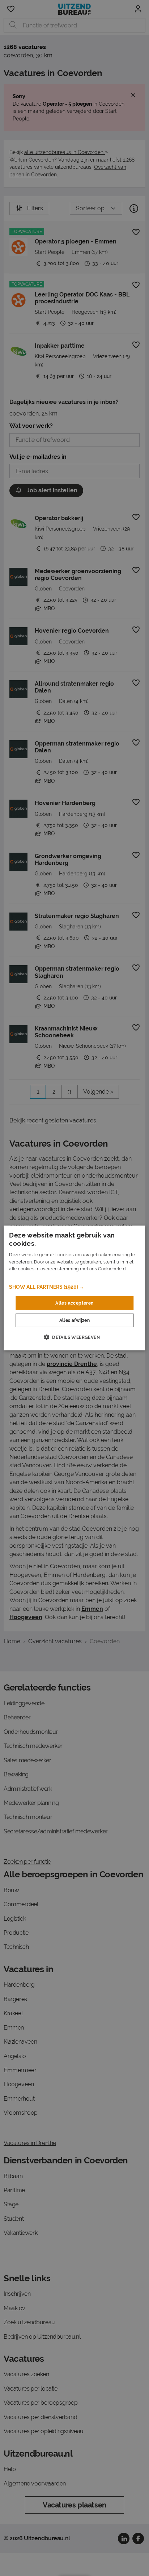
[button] (74, 1287)
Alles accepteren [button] (74, 1303)
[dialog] (74, 1288)
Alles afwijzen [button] (75, 1320)
